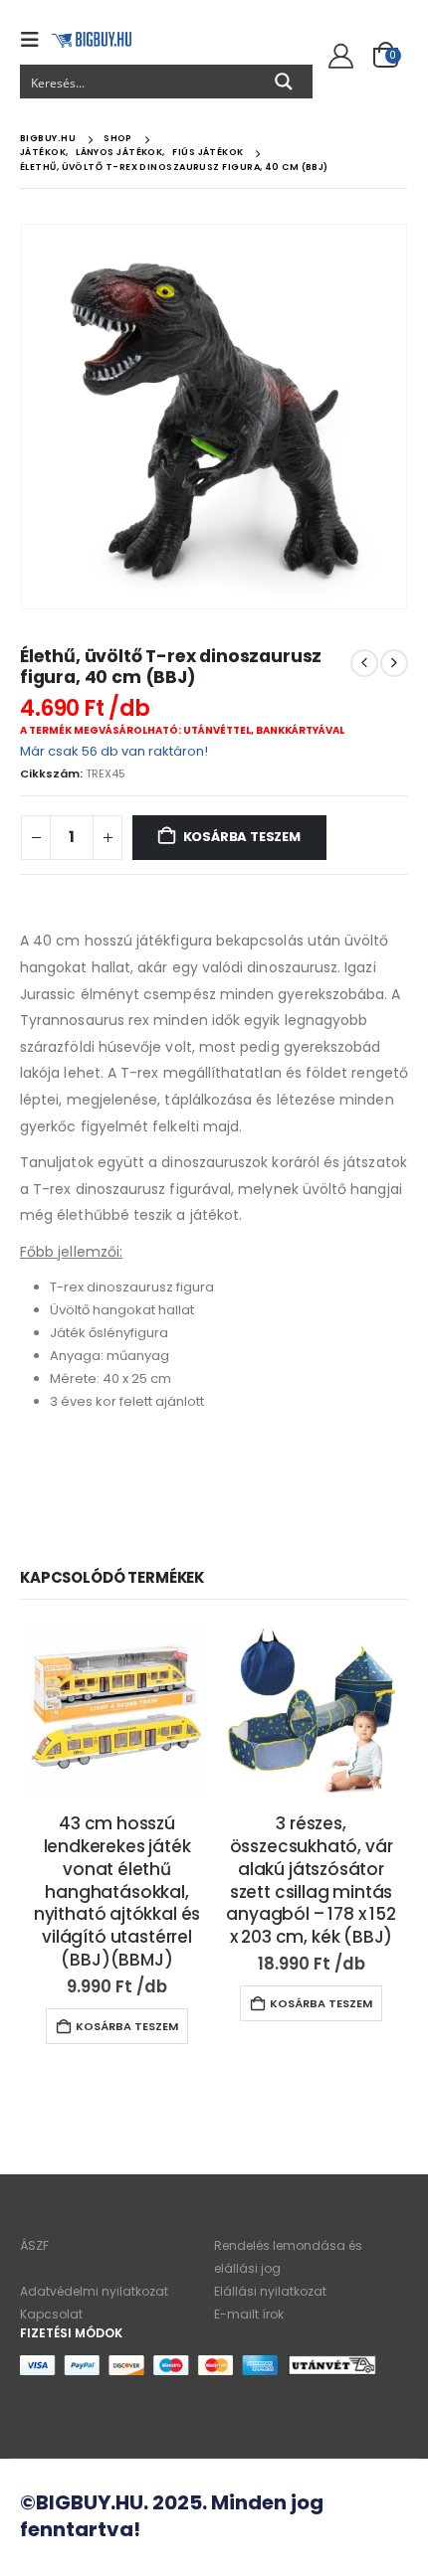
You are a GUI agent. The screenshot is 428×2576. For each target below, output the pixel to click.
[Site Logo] (92, 39)
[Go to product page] (117, 1711)
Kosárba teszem (242, 837)
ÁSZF (34, 2245)
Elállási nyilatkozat (270, 2291)
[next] (394, 663)
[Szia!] (338, 57)
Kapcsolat (51, 2314)
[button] (36, 40)
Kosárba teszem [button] (127, 2026)
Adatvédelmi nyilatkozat (94, 2291)
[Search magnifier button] (284, 82)
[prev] (364, 663)
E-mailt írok (249, 2314)
